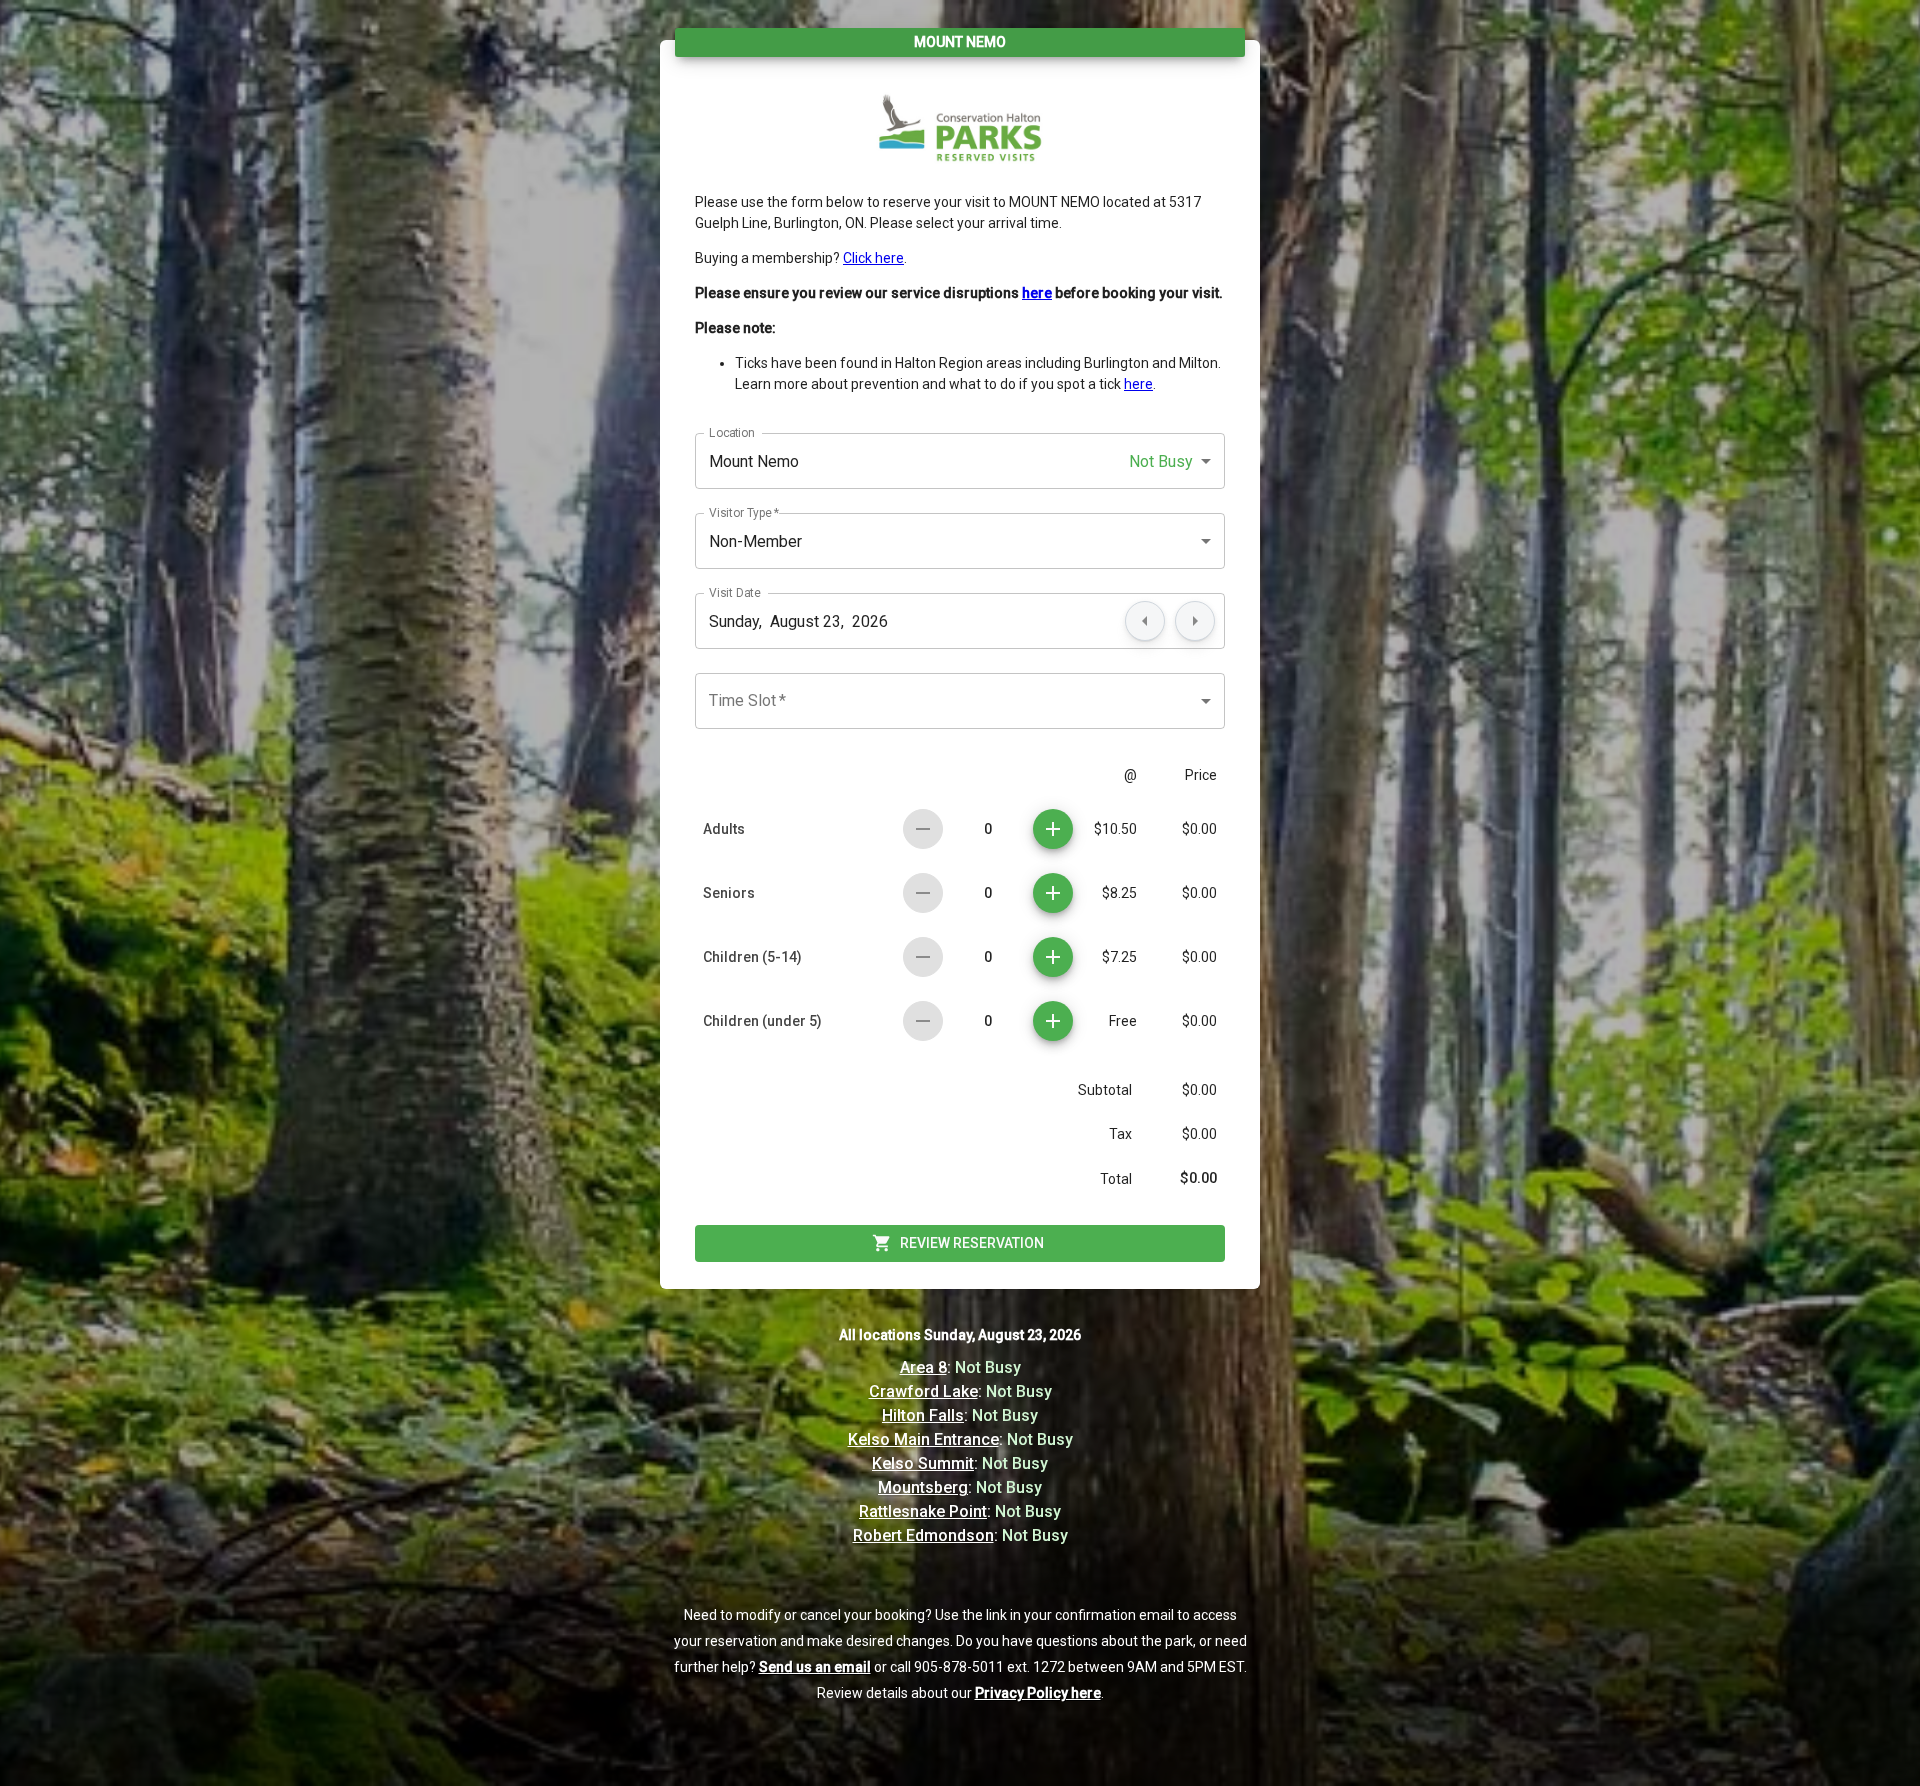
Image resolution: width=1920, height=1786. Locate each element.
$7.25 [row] (1119, 957)
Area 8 (923, 1367)
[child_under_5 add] (1053, 1021)
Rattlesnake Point (923, 1511)
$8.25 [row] (1119, 893)
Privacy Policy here (1038, 1693)
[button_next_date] (1195, 621)
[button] (960, 461)
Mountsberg (923, 1487)
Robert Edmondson (923, 1535)
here (1138, 384)
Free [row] (1123, 1021)
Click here (873, 258)
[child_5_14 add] (1053, 957)
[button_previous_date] (1145, 621)
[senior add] (1053, 893)
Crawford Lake (923, 1391)
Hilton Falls (923, 1415)
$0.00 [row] (1199, 829)
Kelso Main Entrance (923, 1439)
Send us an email (815, 1667)
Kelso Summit (923, 1463)
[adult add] (1053, 829)
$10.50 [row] (1115, 829)
